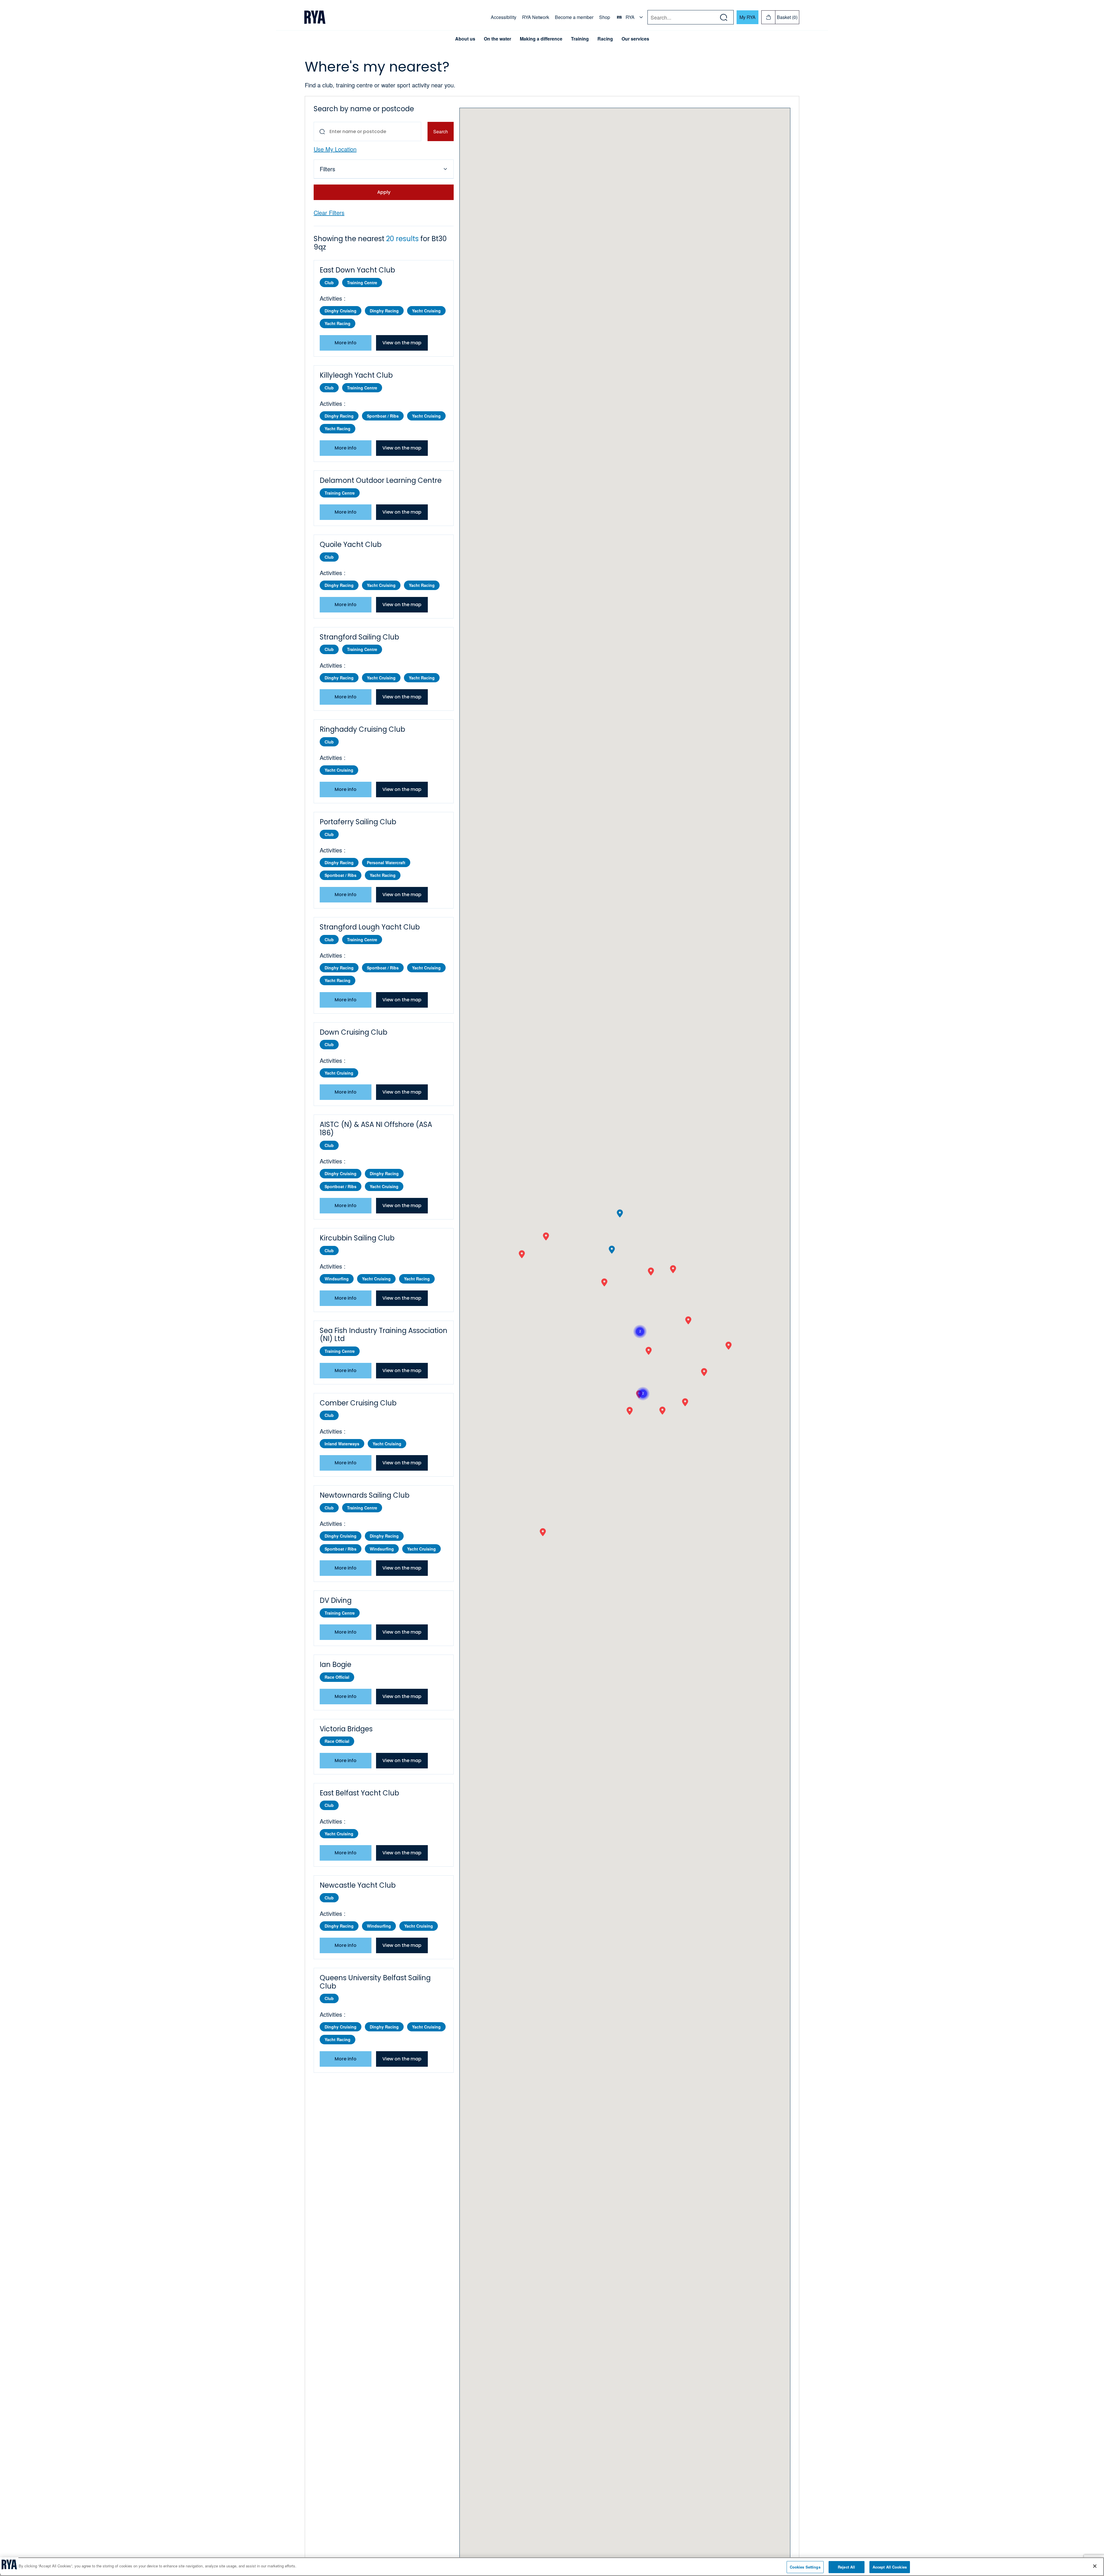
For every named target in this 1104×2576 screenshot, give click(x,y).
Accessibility (504, 17)
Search (441, 131)
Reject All (846, 2567)
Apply (384, 192)
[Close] (1095, 2566)
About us (465, 39)
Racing (605, 39)
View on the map (402, 343)
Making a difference (541, 39)
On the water (498, 39)
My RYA (747, 17)
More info (346, 343)
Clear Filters (329, 213)
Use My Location (335, 149)
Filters (327, 169)
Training (580, 39)
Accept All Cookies (890, 2567)
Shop (605, 17)
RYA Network (536, 17)
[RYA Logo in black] (315, 17)
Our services (635, 39)
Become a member (574, 17)
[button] (630, 1411)
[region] (552, 2567)
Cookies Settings (805, 2567)
